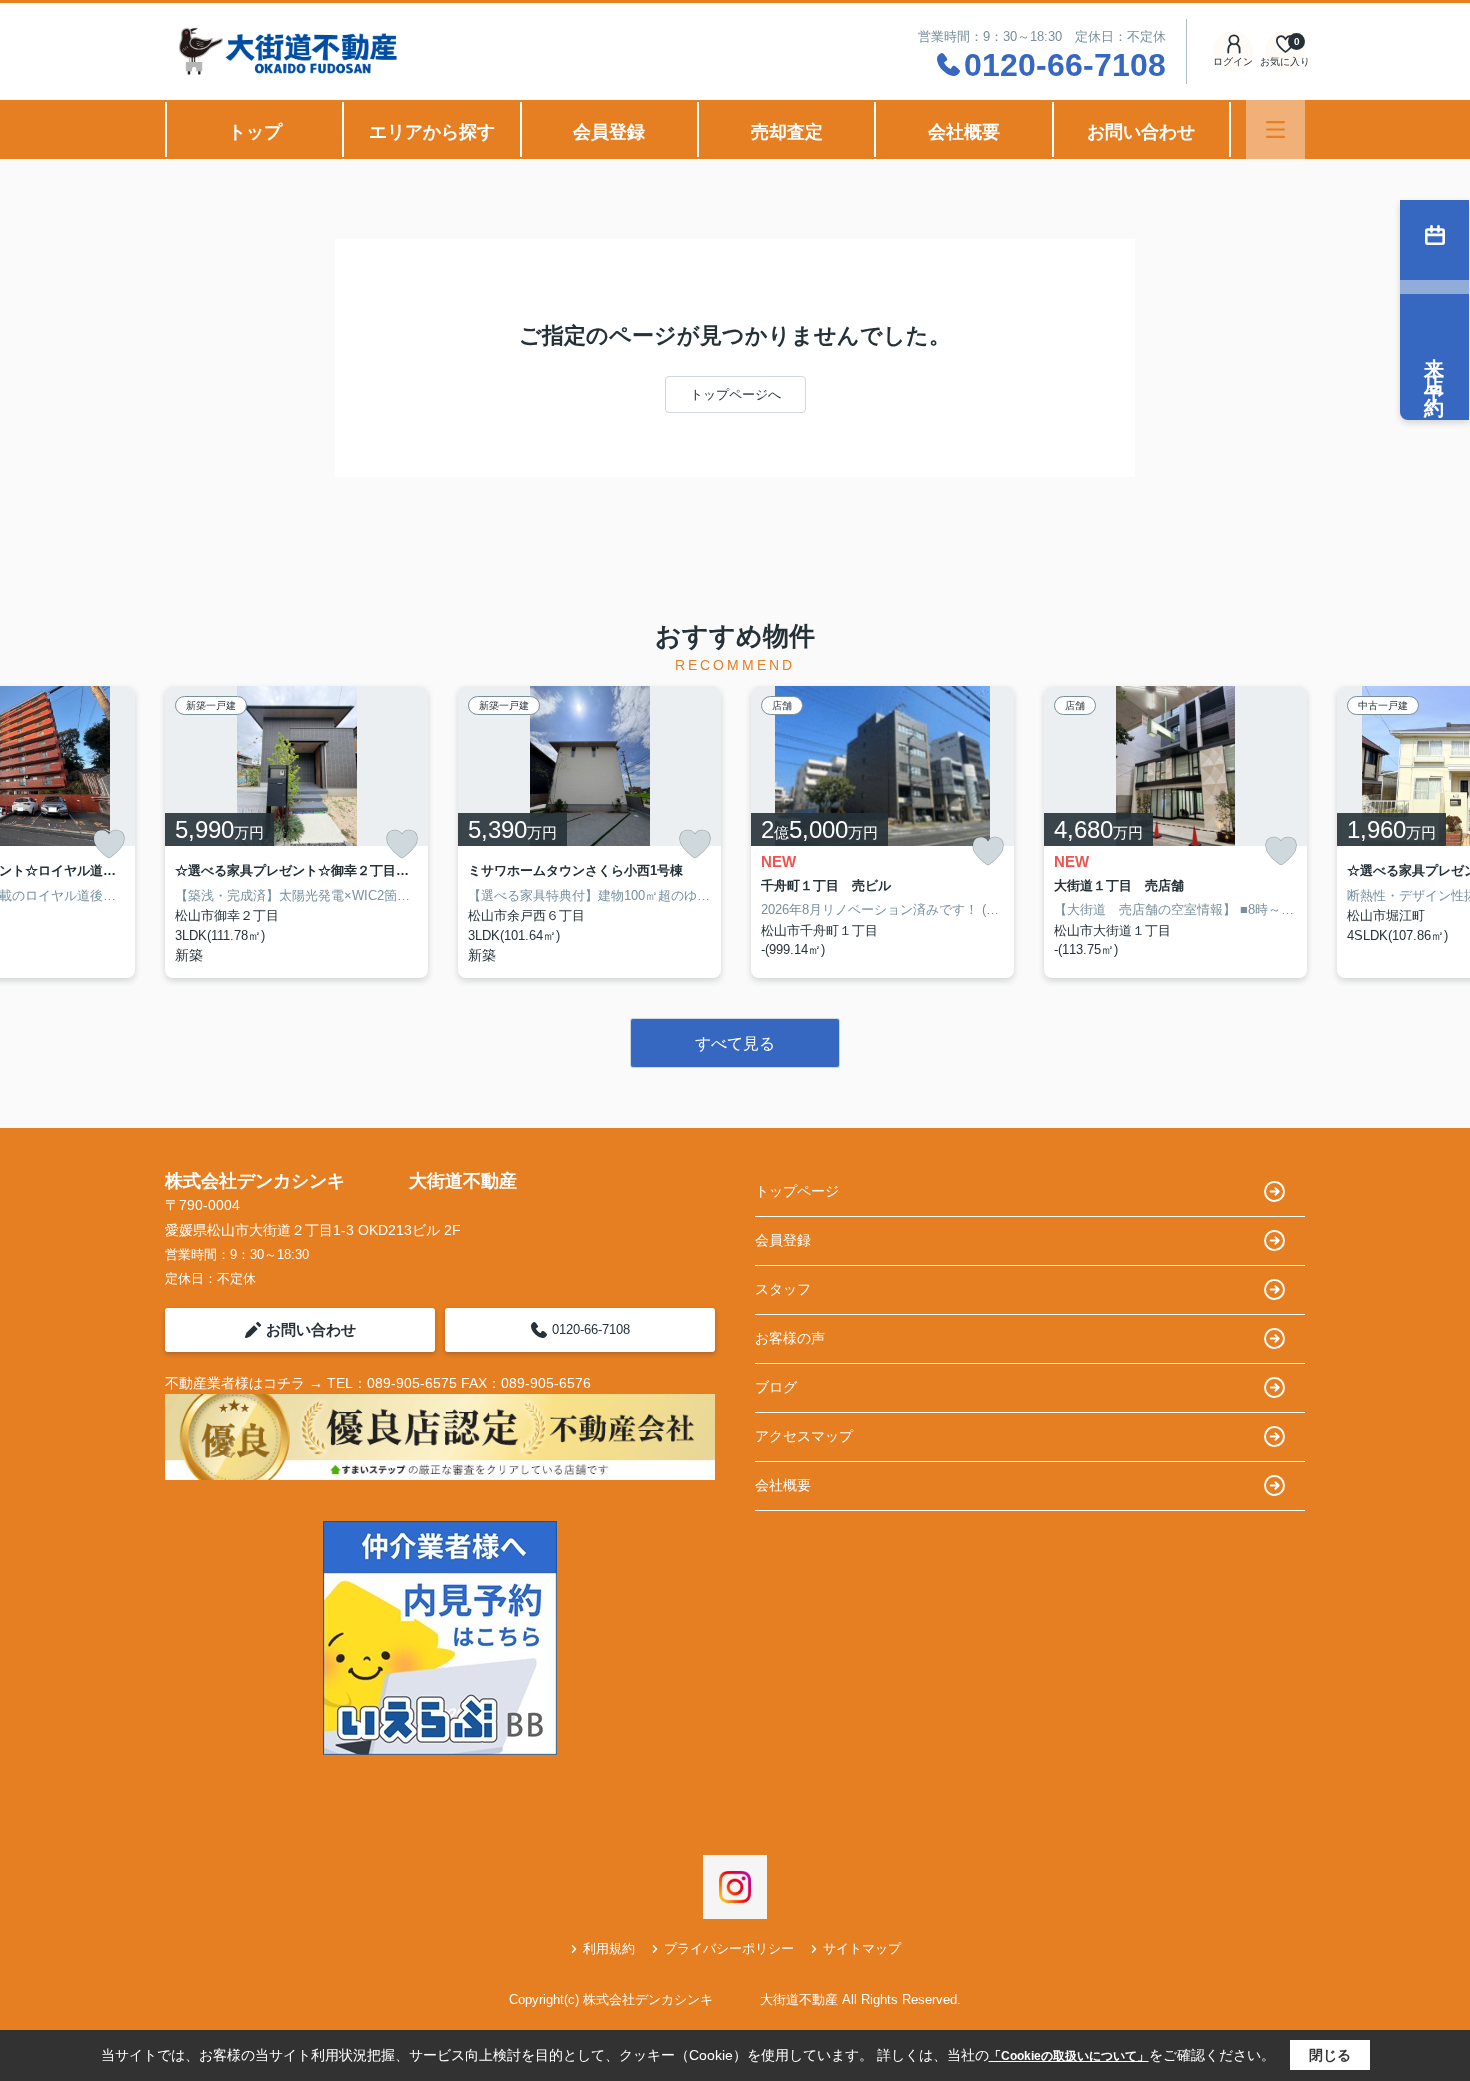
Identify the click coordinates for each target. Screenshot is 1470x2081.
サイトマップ (862, 1948)
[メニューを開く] (1275, 129)
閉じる (1330, 2055)
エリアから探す (432, 132)
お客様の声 (790, 1338)
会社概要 (964, 132)
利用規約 (609, 1948)
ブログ (776, 1387)
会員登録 (609, 132)
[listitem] (296, 832)
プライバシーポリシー (729, 1948)
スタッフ (783, 1289)
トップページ (797, 1191)
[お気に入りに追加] (109, 844)
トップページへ (735, 394)
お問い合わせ (1141, 132)
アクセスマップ (804, 1436)
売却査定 (787, 132)
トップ (255, 132)
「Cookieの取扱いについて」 (1069, 2056)
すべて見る (735, 1043)
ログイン (1233, 61)
